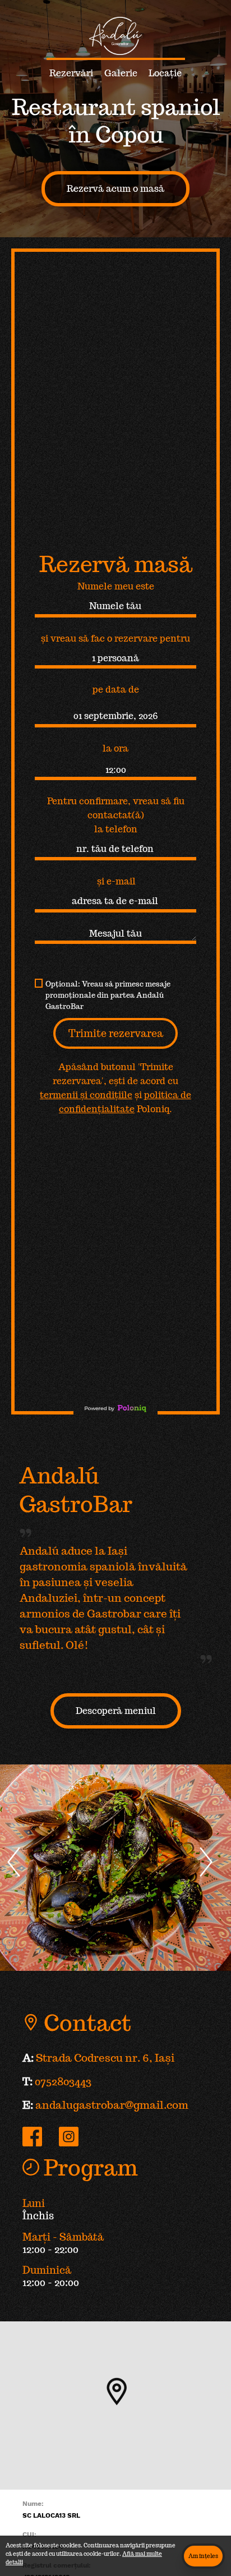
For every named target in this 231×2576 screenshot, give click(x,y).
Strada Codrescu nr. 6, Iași (105, 2058)
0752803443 (63, 2081)
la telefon (116, 829)
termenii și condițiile (86, 1095)
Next (215, 1876)
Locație (165, 73)
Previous (23, 1876)
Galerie (121, 73)
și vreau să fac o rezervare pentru (115, 639)
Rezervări (71, 73)
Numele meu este (116, 586)
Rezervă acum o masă (115, 189)
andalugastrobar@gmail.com (112, 2105)
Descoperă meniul (116, 1711)
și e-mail (116, 881)
